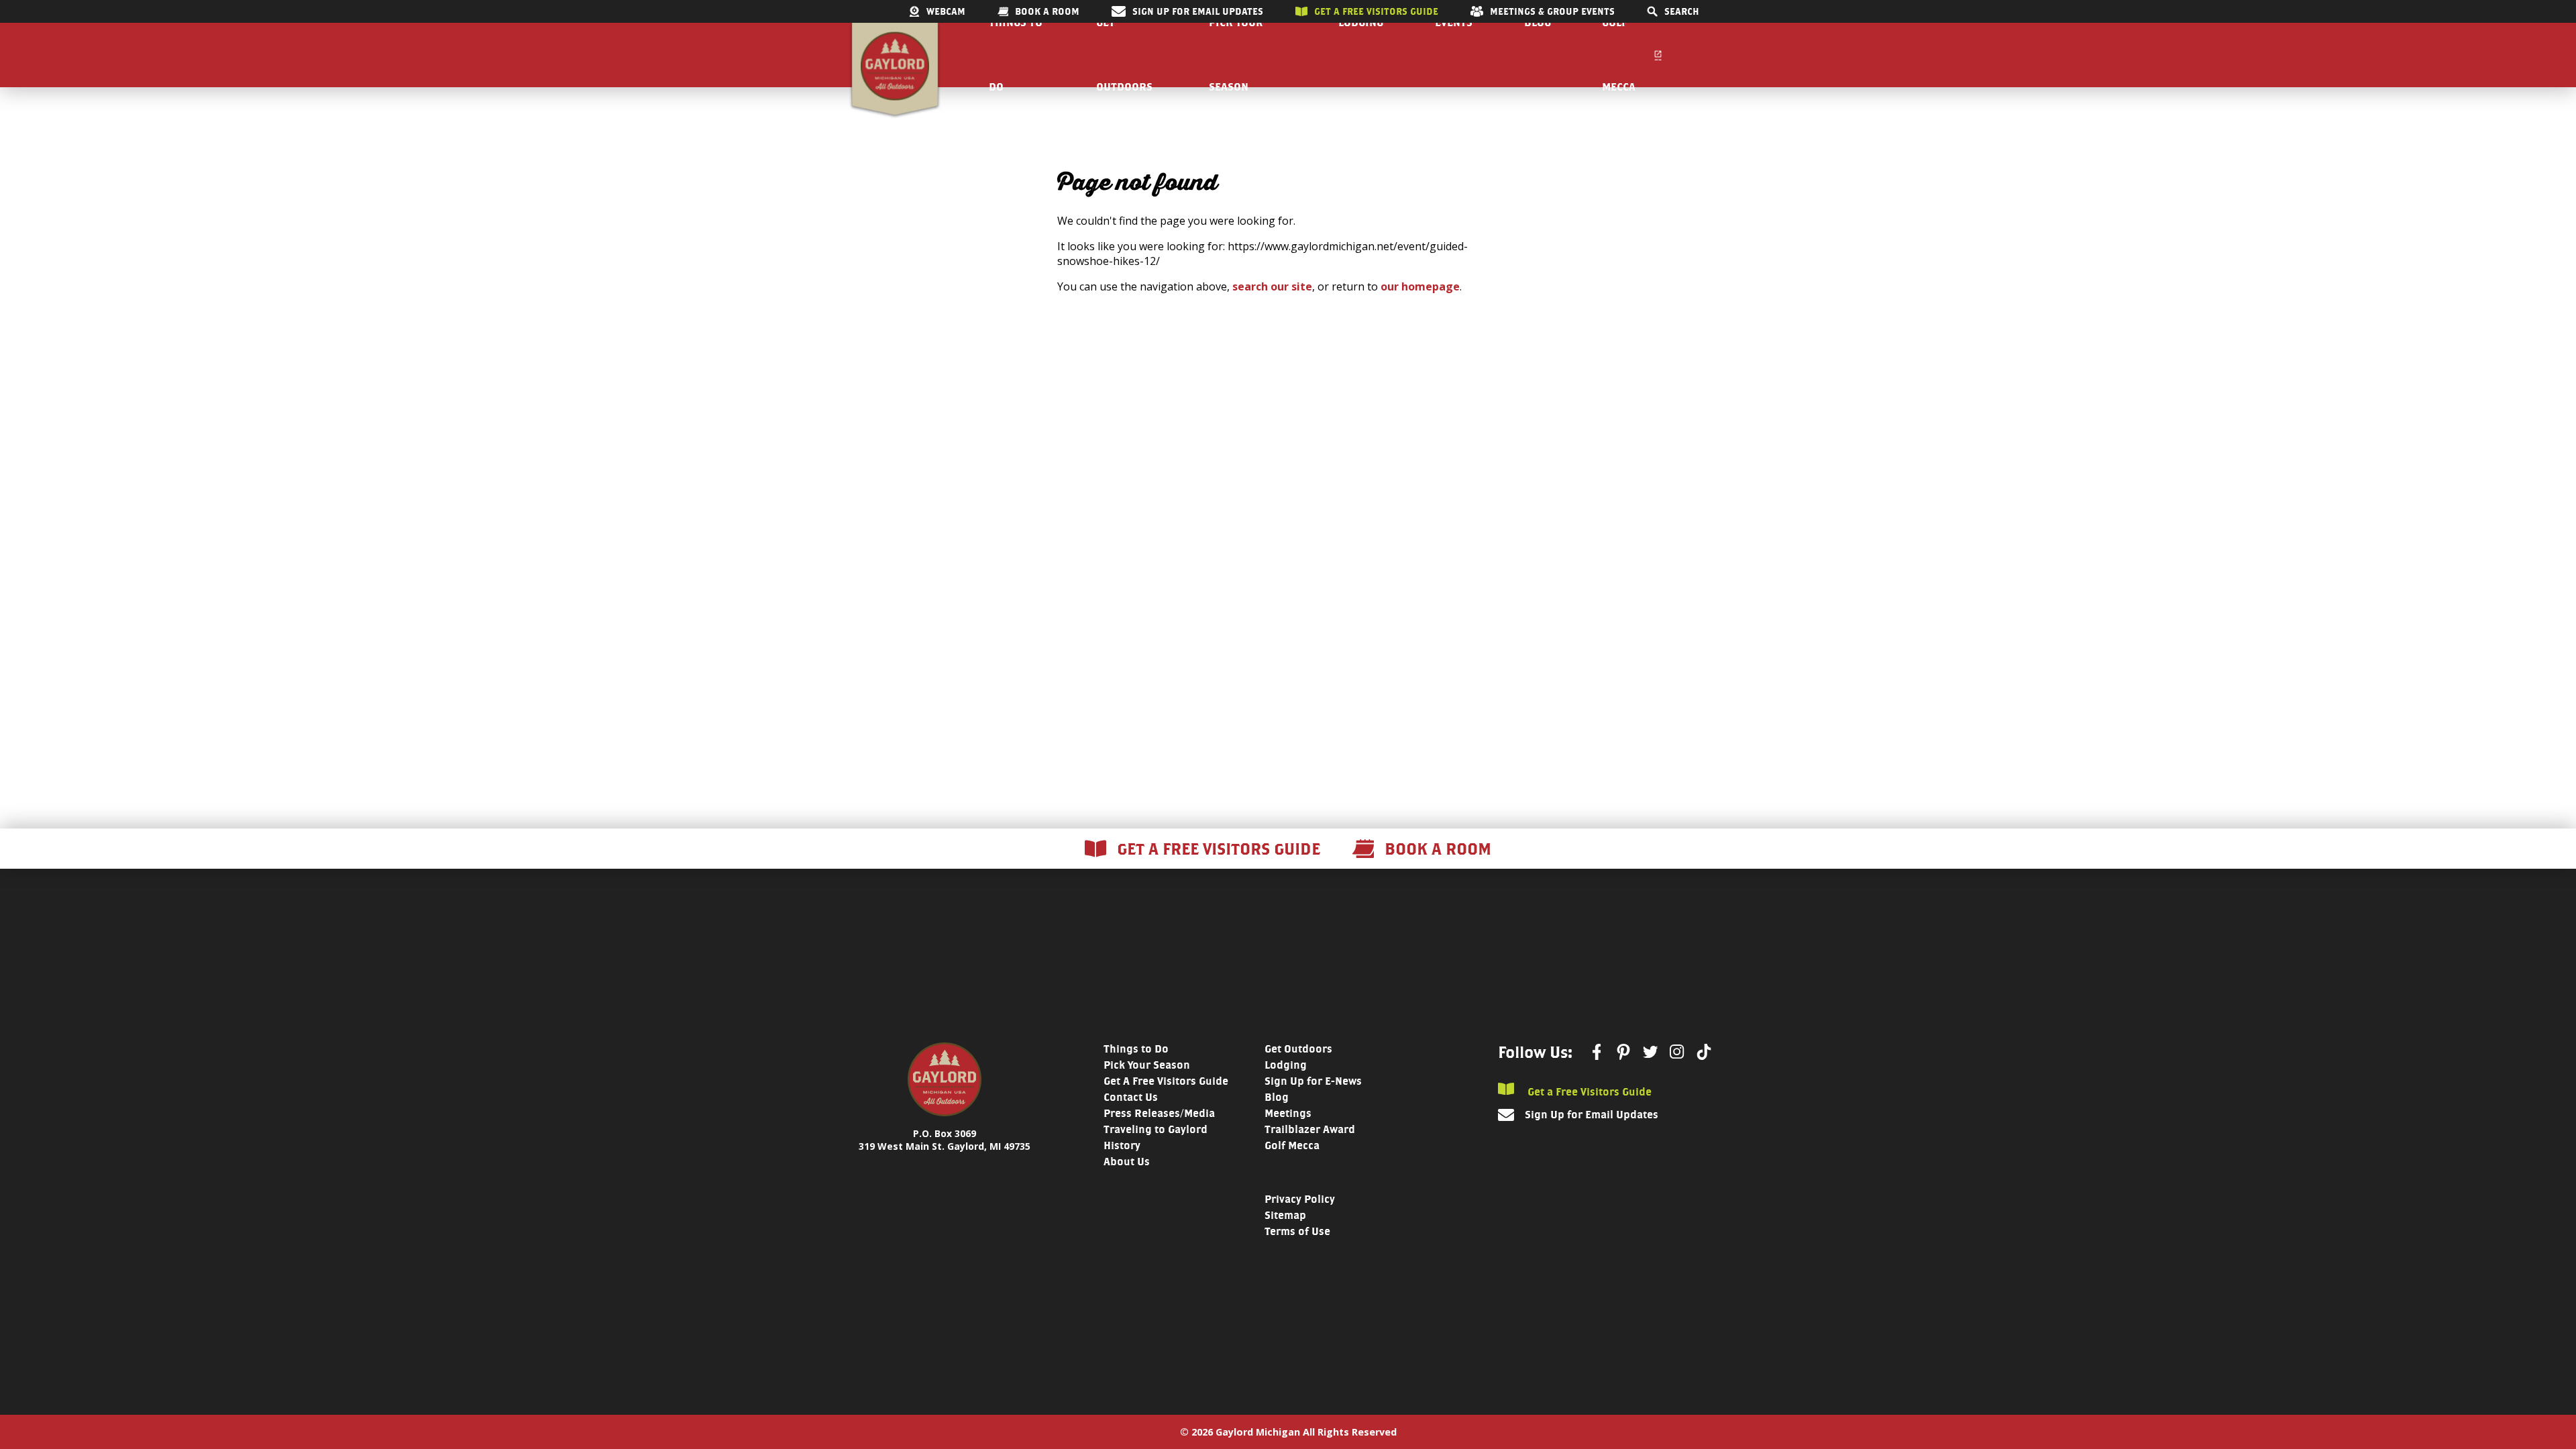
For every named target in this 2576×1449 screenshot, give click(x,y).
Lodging (1286, 1065)
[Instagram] (1677, 1052)
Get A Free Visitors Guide (1166, 1081)
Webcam (946, 11)
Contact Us (1131, 1097)
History (1122, 1145)
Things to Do (1136, 1049)
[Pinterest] (1623, 1052)
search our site (1272, 286)
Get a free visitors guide (1376, 11)
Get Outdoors (1298, 1049)
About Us (1127, 1162)
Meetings (1288, 1113)
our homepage (1420, 286)
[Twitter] (1650, 1052)
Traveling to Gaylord (1156, 1129)
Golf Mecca (1292, 1145)
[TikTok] (1704, 1052)
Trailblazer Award (1310, 1129)
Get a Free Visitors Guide (1588, 1091)
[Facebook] (1597, 1052)
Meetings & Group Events (1552, 11)
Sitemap (1285, 1215)
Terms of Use (1297, 1231)
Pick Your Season (1147, 1065)
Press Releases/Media (1159, 1113)
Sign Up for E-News (1313, 1081)
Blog (1277, 1097)
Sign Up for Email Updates (1198, 11)
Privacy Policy (1300, 1199)
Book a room (1047, 11)
